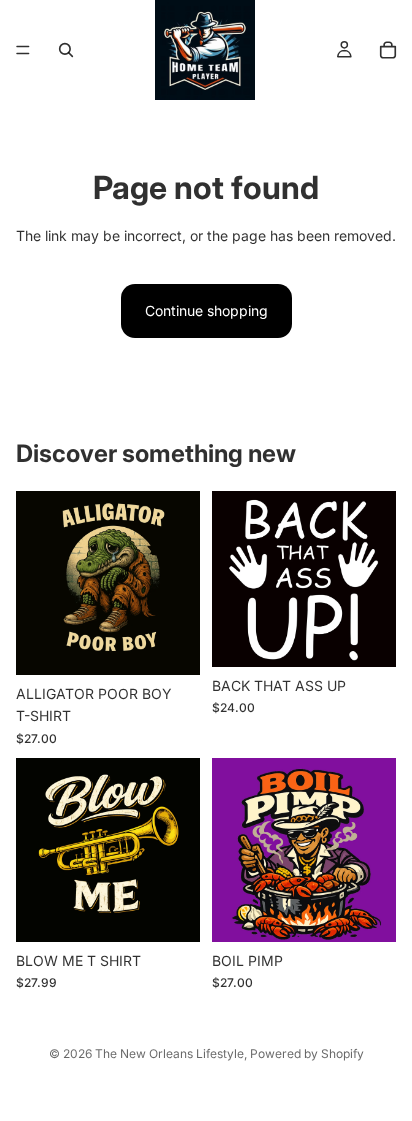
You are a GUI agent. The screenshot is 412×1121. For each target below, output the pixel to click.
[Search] (66, 50)
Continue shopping (206, 310)
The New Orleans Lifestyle (169, 1053)
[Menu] (23, 50)
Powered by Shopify (307, 1053)
